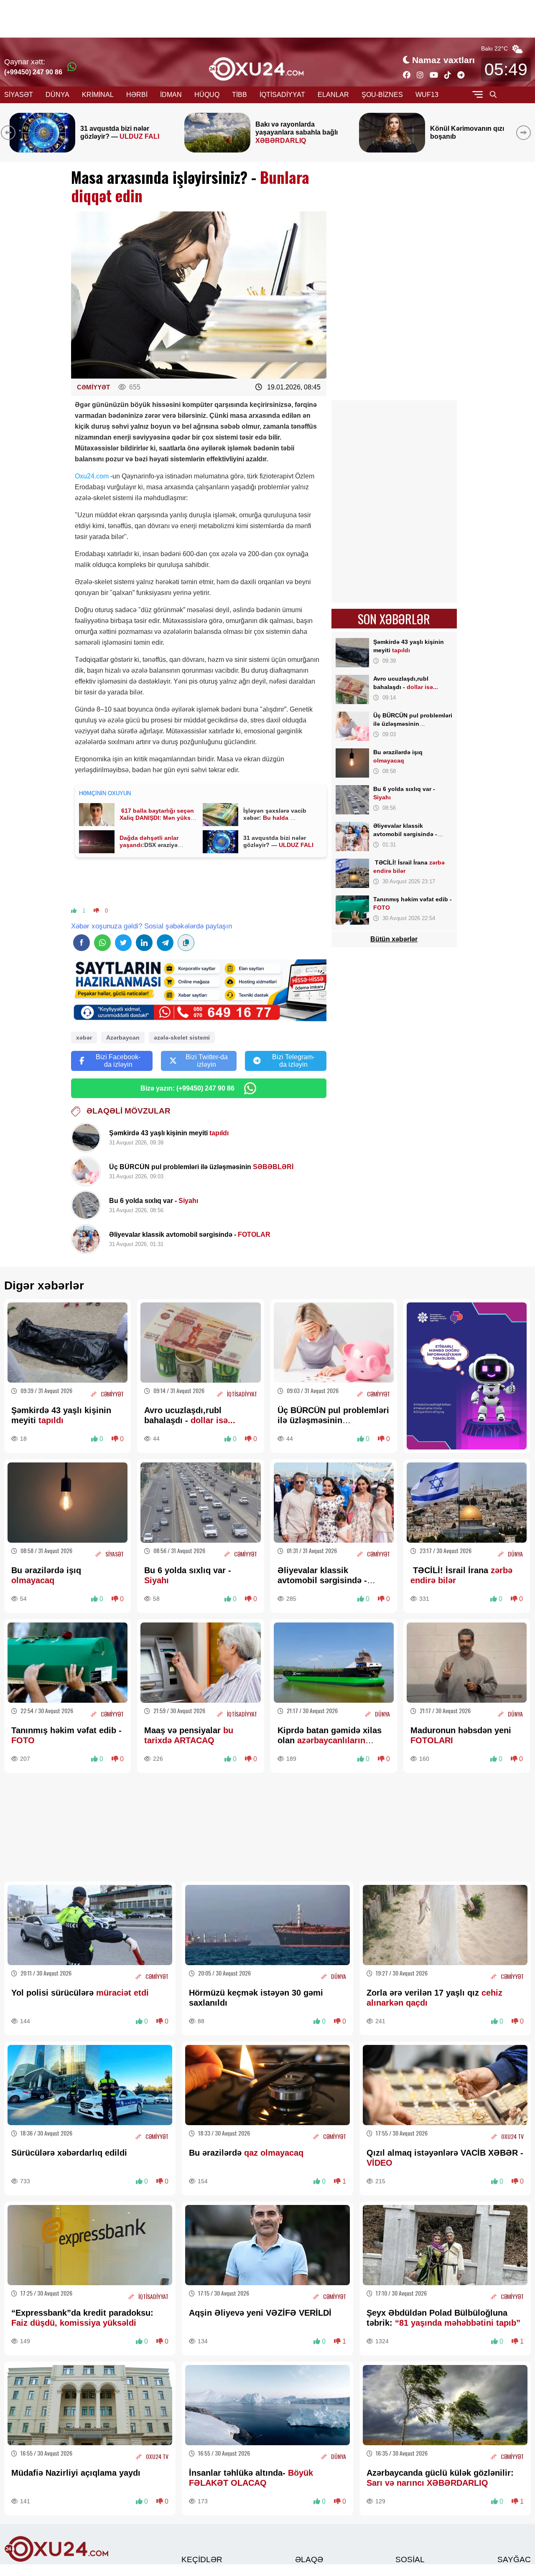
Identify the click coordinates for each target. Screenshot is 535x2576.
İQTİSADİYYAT (282, 95)
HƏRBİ (137, 95)
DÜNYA (57, 95)
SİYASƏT (19, 95)
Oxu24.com (92, 476)
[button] (525, 132)
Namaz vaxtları (443, 60)
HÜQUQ (207, 95)
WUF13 (427, 95)
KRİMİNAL (98, 95)
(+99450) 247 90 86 (33, 72)
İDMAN (171, 95)
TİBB (239, 95)
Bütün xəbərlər (394, 939)
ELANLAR (333, 95)
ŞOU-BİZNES (382, 95)
